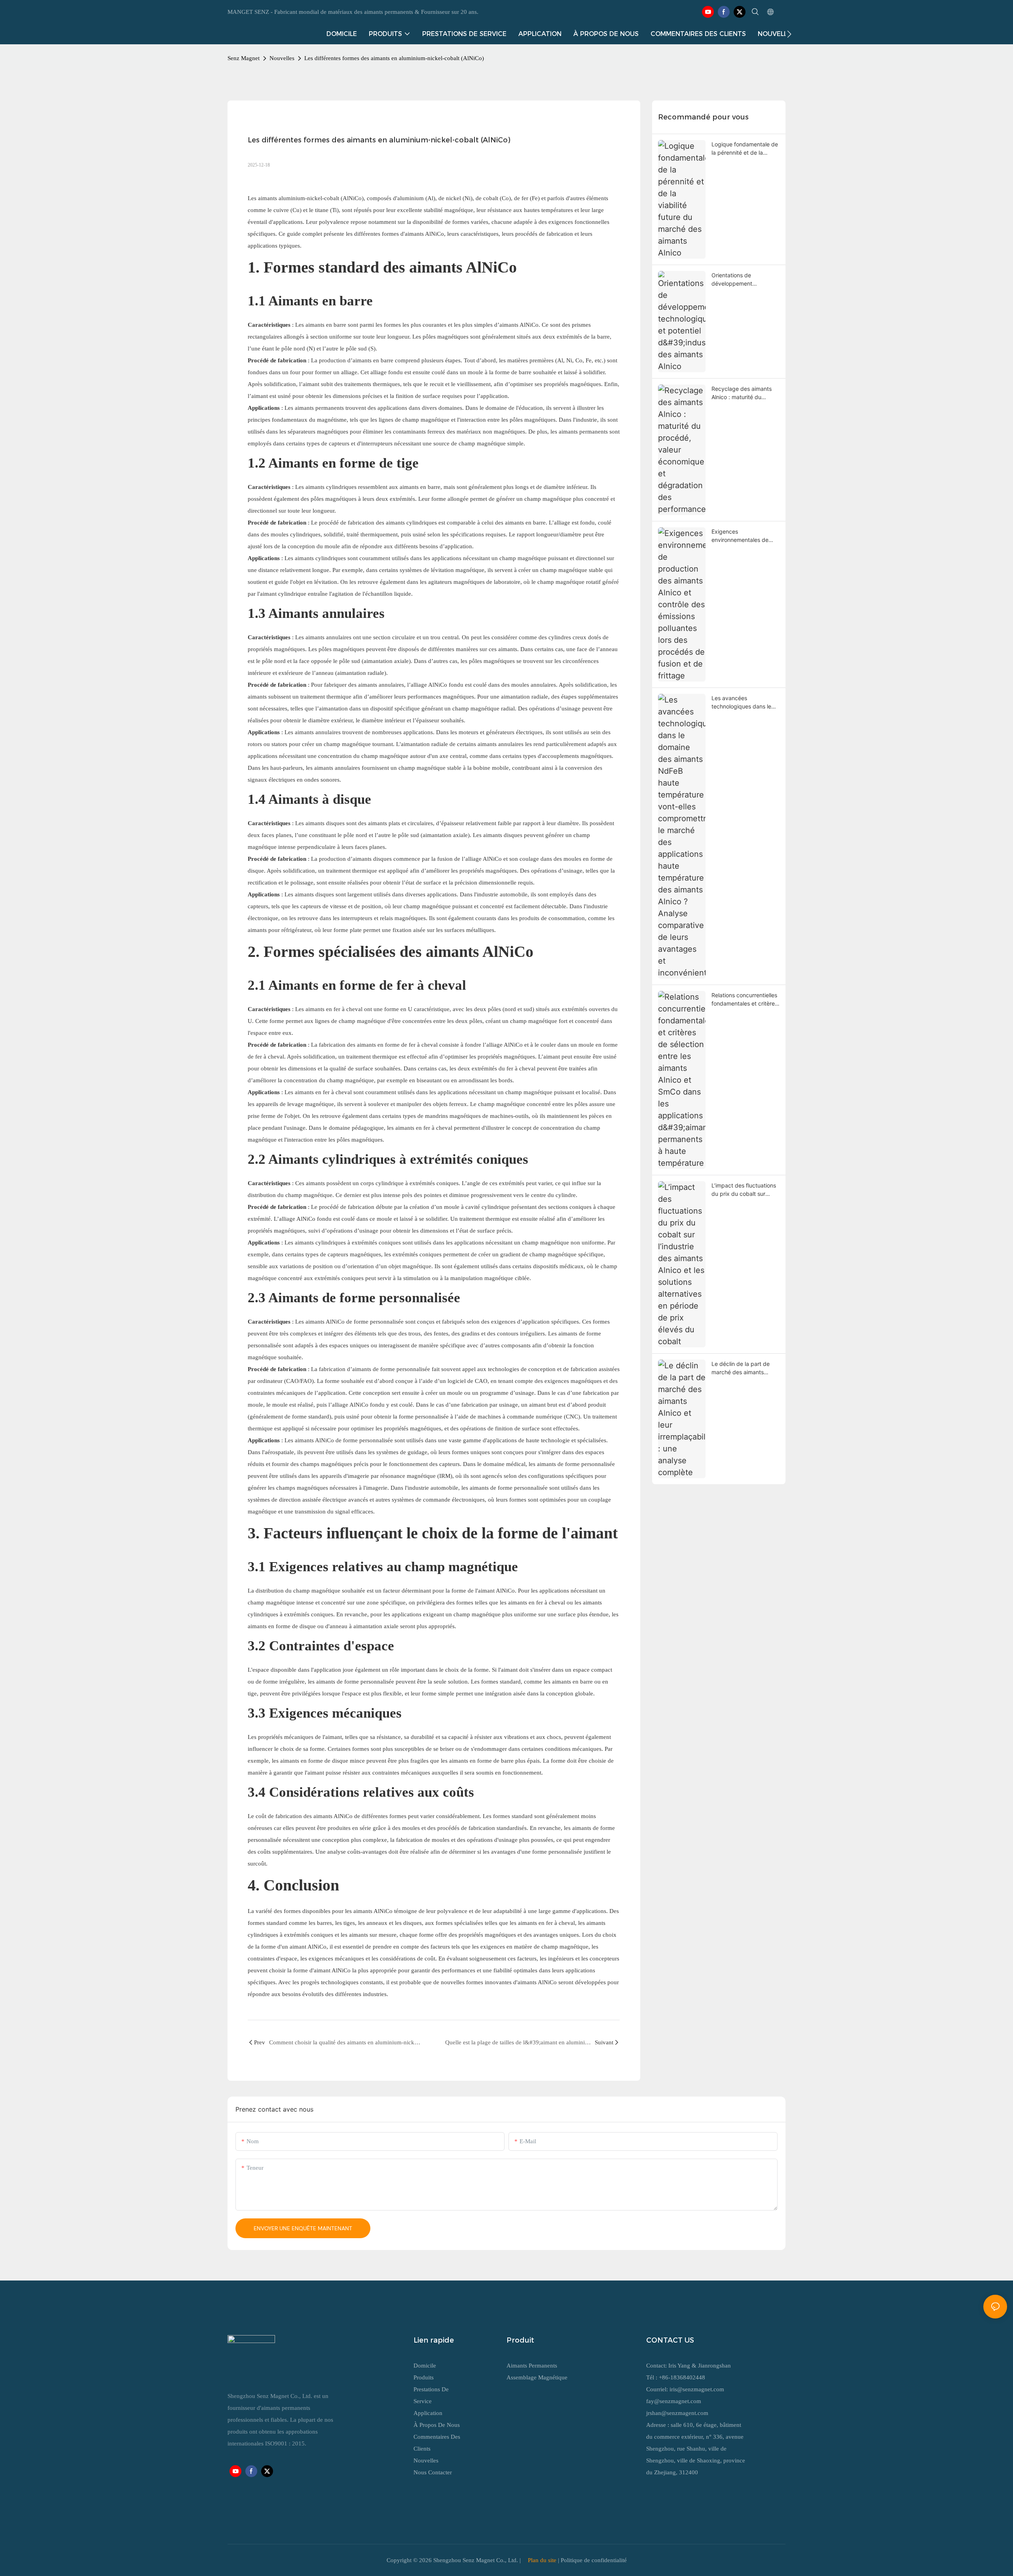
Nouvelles (282, 58)
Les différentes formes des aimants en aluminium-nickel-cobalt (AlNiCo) (394, 58)
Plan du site (542, 2560)
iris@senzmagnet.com (697, 2389)
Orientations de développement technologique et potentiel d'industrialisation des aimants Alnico (745, 280)
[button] (789, 34)
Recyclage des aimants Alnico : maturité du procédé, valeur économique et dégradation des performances (742, 393)
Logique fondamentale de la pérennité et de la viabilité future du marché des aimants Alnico (745, 149)
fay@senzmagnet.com (674, 2401)
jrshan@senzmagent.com (677, 2413)
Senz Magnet (244, 58)
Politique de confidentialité (594, 2560)
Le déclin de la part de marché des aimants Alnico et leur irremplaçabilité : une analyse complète (741, 1368)
